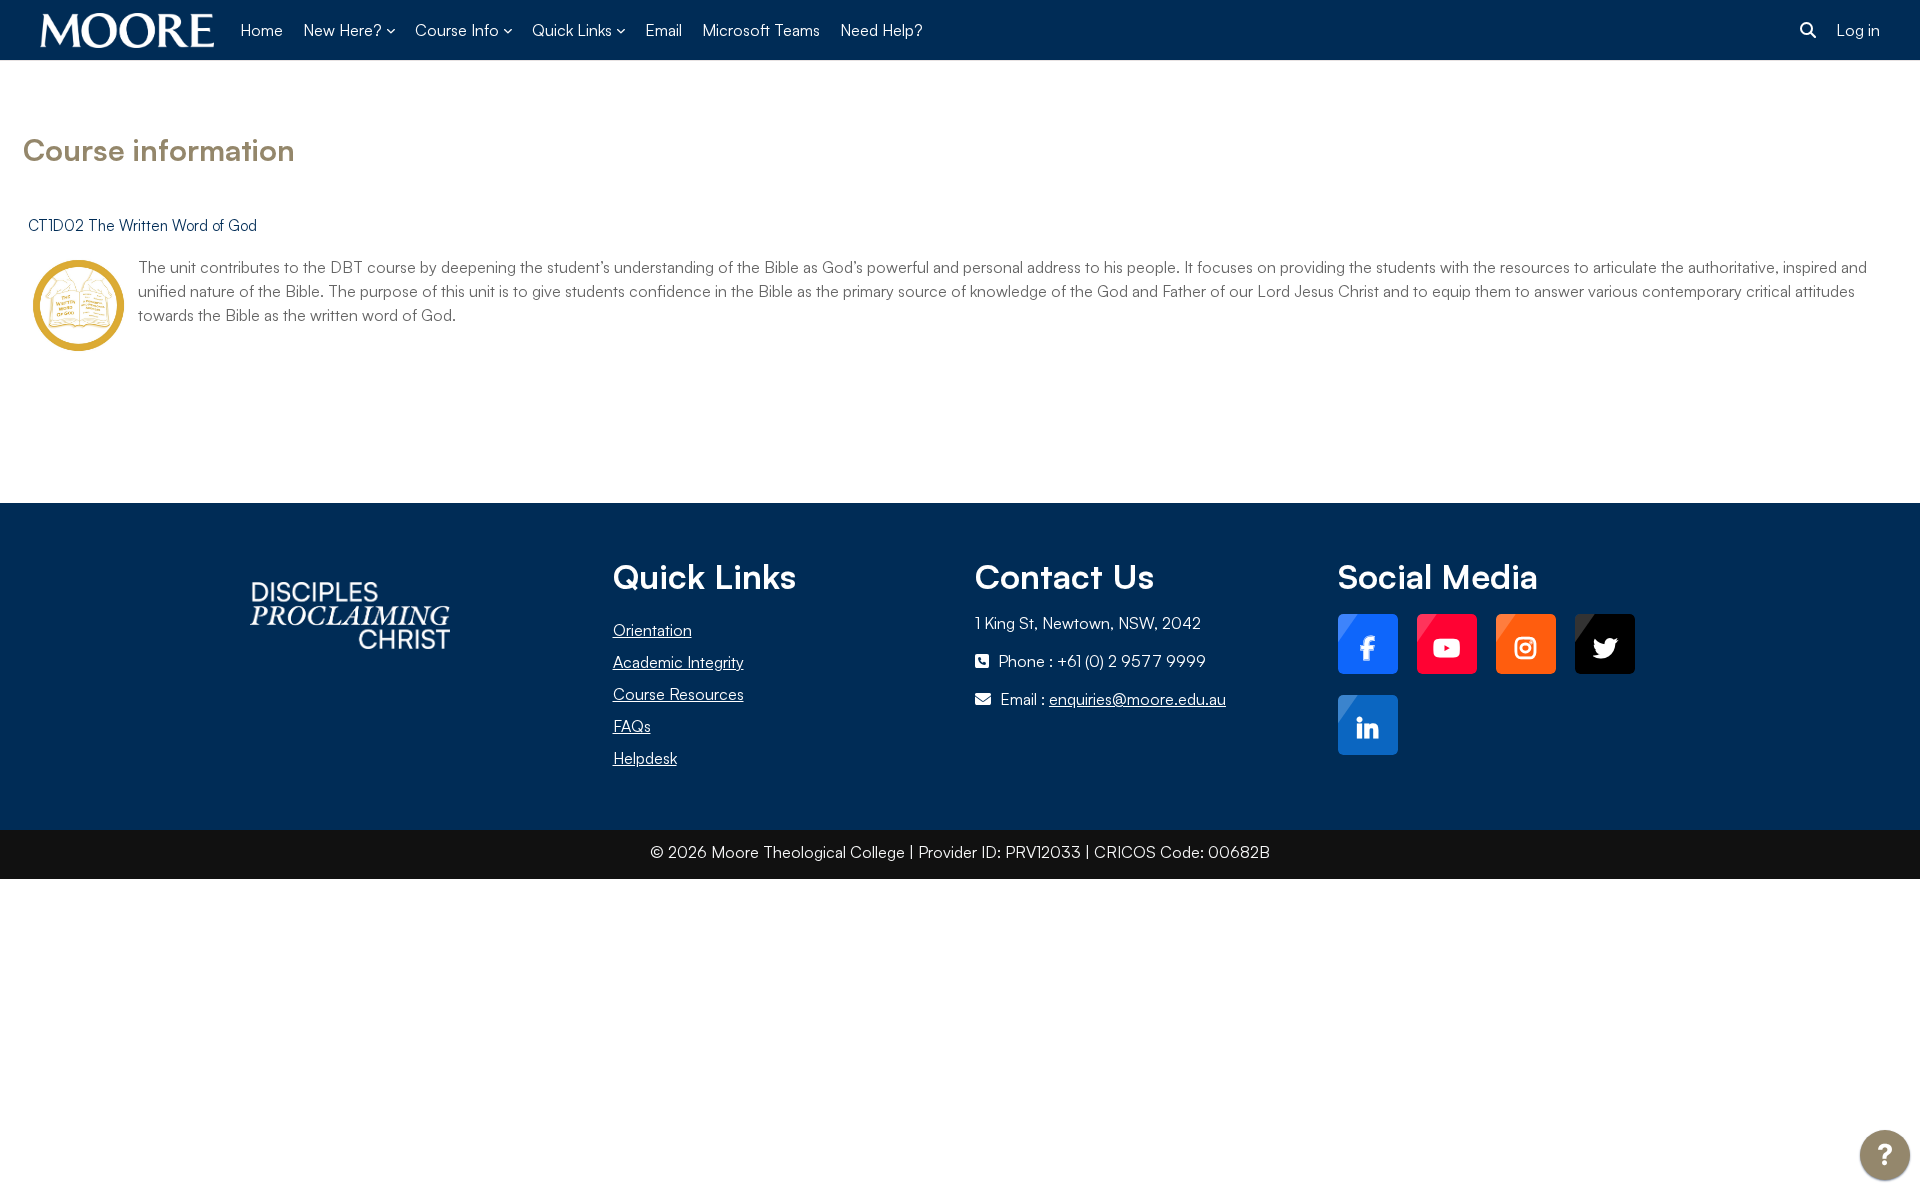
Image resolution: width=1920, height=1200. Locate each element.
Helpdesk (645, 758)
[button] (1808, 30)
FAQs (632, 726)
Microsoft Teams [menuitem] (761, 30)
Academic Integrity (678, 662)
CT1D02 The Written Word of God (142, 225)
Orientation (652, 630)
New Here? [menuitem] (342, 30)
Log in (1858, 30)
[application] (1885, 1160)
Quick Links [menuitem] (572, 30)
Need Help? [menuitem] (881, 30)
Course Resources (678, 694)
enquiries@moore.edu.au (1137, 699)
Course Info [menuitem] (457, 30)
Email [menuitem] (663, 30)
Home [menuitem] (261, 30)
